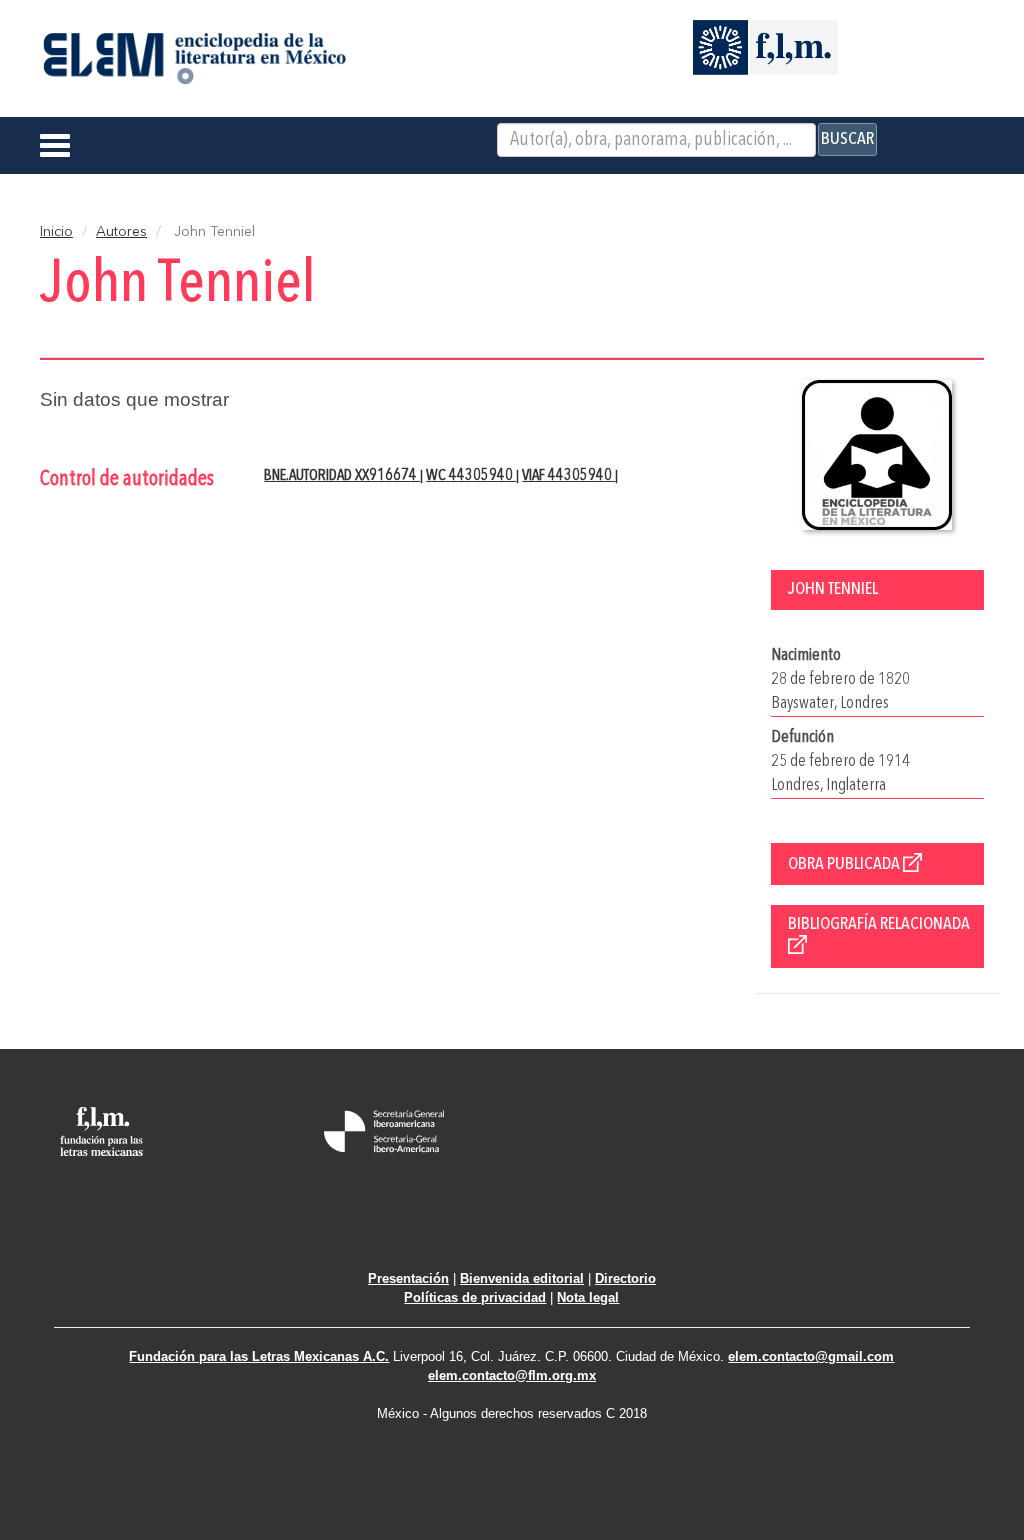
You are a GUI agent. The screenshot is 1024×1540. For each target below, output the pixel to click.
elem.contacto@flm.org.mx (512, 1375)
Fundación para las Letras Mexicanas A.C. (259, 1356)
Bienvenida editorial (522, 1278)
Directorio (625, 1278)
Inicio (56, 232)
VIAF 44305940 (568, 476)
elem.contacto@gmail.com (811, 1356)
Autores (121, 232)
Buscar (847, 139)
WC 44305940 (471, 476)
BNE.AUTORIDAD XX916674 (342, 476)
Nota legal (588, 1297)
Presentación (408, 1278)
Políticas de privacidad (475, 1297)
